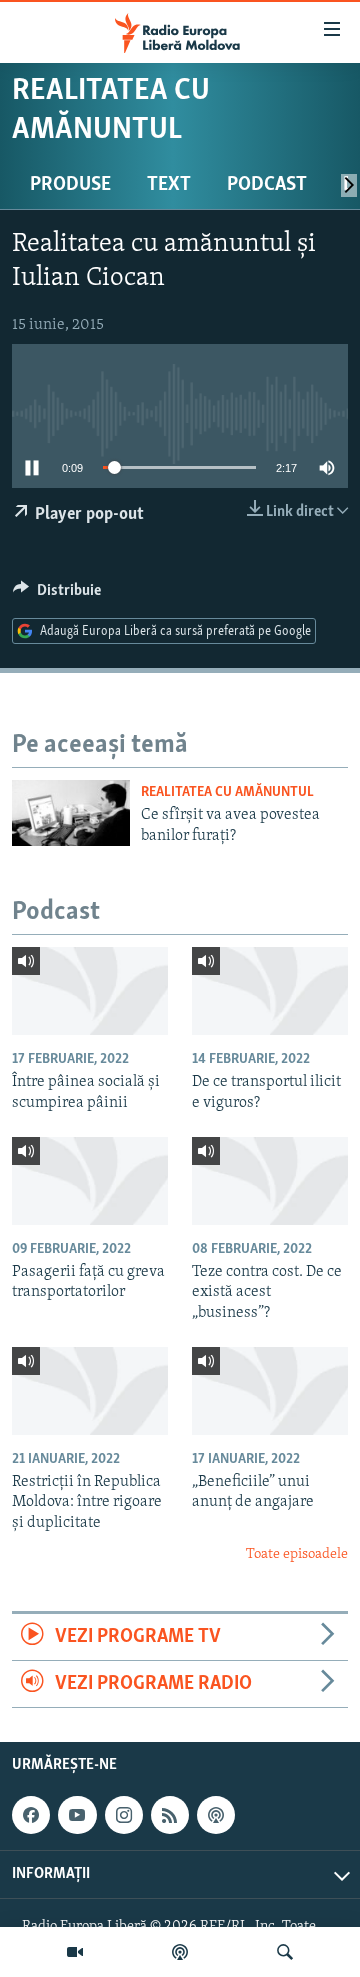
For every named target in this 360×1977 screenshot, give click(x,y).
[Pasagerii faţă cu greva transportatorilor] (90, 1181)
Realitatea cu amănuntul (227, 792)
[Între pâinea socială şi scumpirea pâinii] (90, 991)
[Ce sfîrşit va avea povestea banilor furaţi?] (71, 813)
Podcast (267, 185)
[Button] (57, 595)
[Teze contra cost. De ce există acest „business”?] (270, 1181)
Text (169, 185)
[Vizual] (75, 1952)
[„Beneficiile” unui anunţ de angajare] (270, 1391)
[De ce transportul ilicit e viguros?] (270, 991)
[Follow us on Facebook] (31, 1815)
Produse (70, 185)
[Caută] (285, 1952)
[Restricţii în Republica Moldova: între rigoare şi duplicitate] (90, 1391)
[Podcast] (180, 1952)
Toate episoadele (297, 1554)
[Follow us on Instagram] (124, 1815)
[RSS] (170, 1815)
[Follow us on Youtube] (77, 1815)
